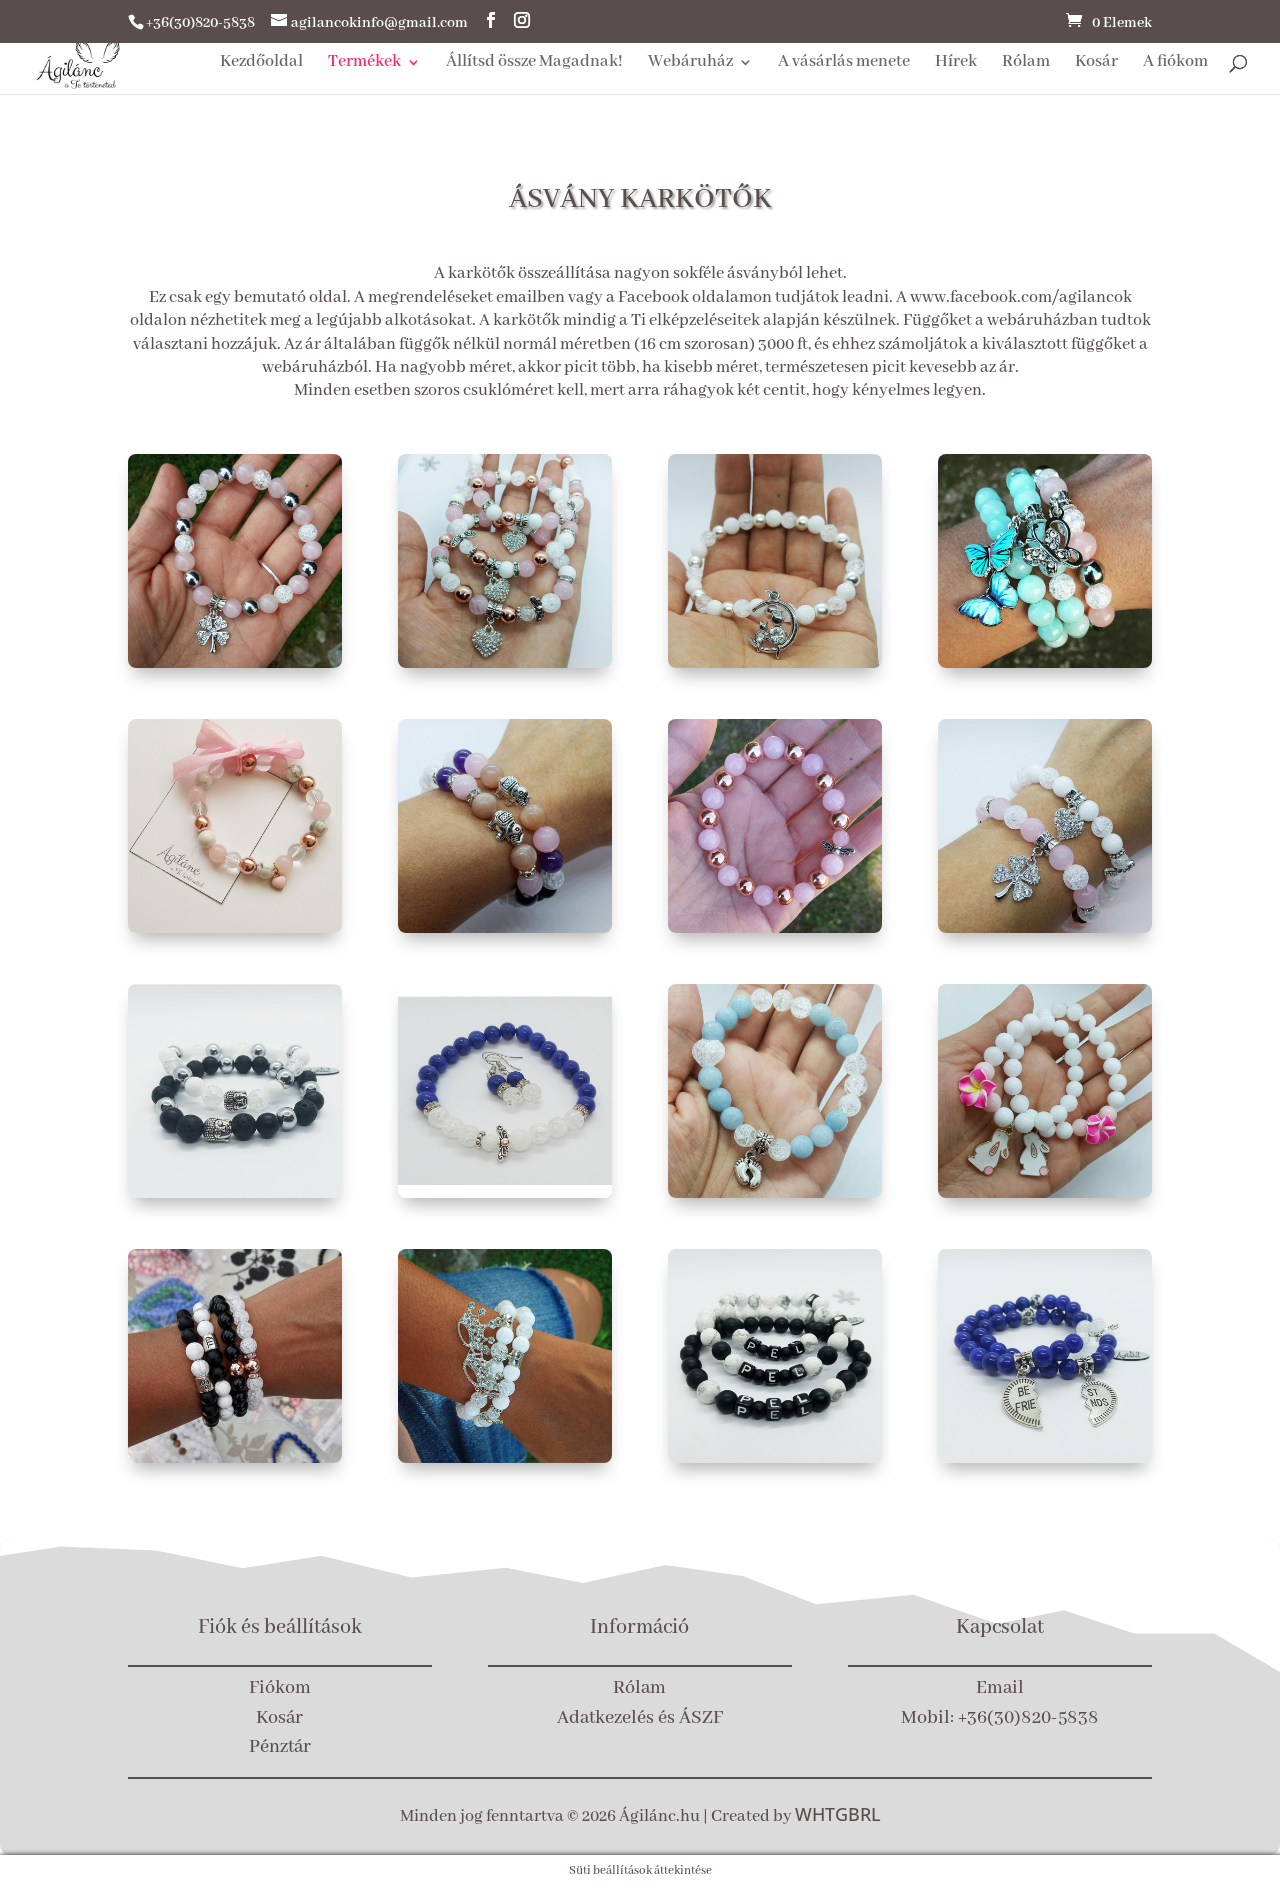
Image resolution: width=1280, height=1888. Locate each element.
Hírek (956, 63)
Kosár (1096, 63)
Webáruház (690, 63)
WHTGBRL (838, 1814)
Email (1000, 1688)
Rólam (1026, 63)
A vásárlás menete (844, 63)
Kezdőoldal (261, 63)
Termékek (364, 63)
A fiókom (1175, 63)
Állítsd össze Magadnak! (534, 63)
